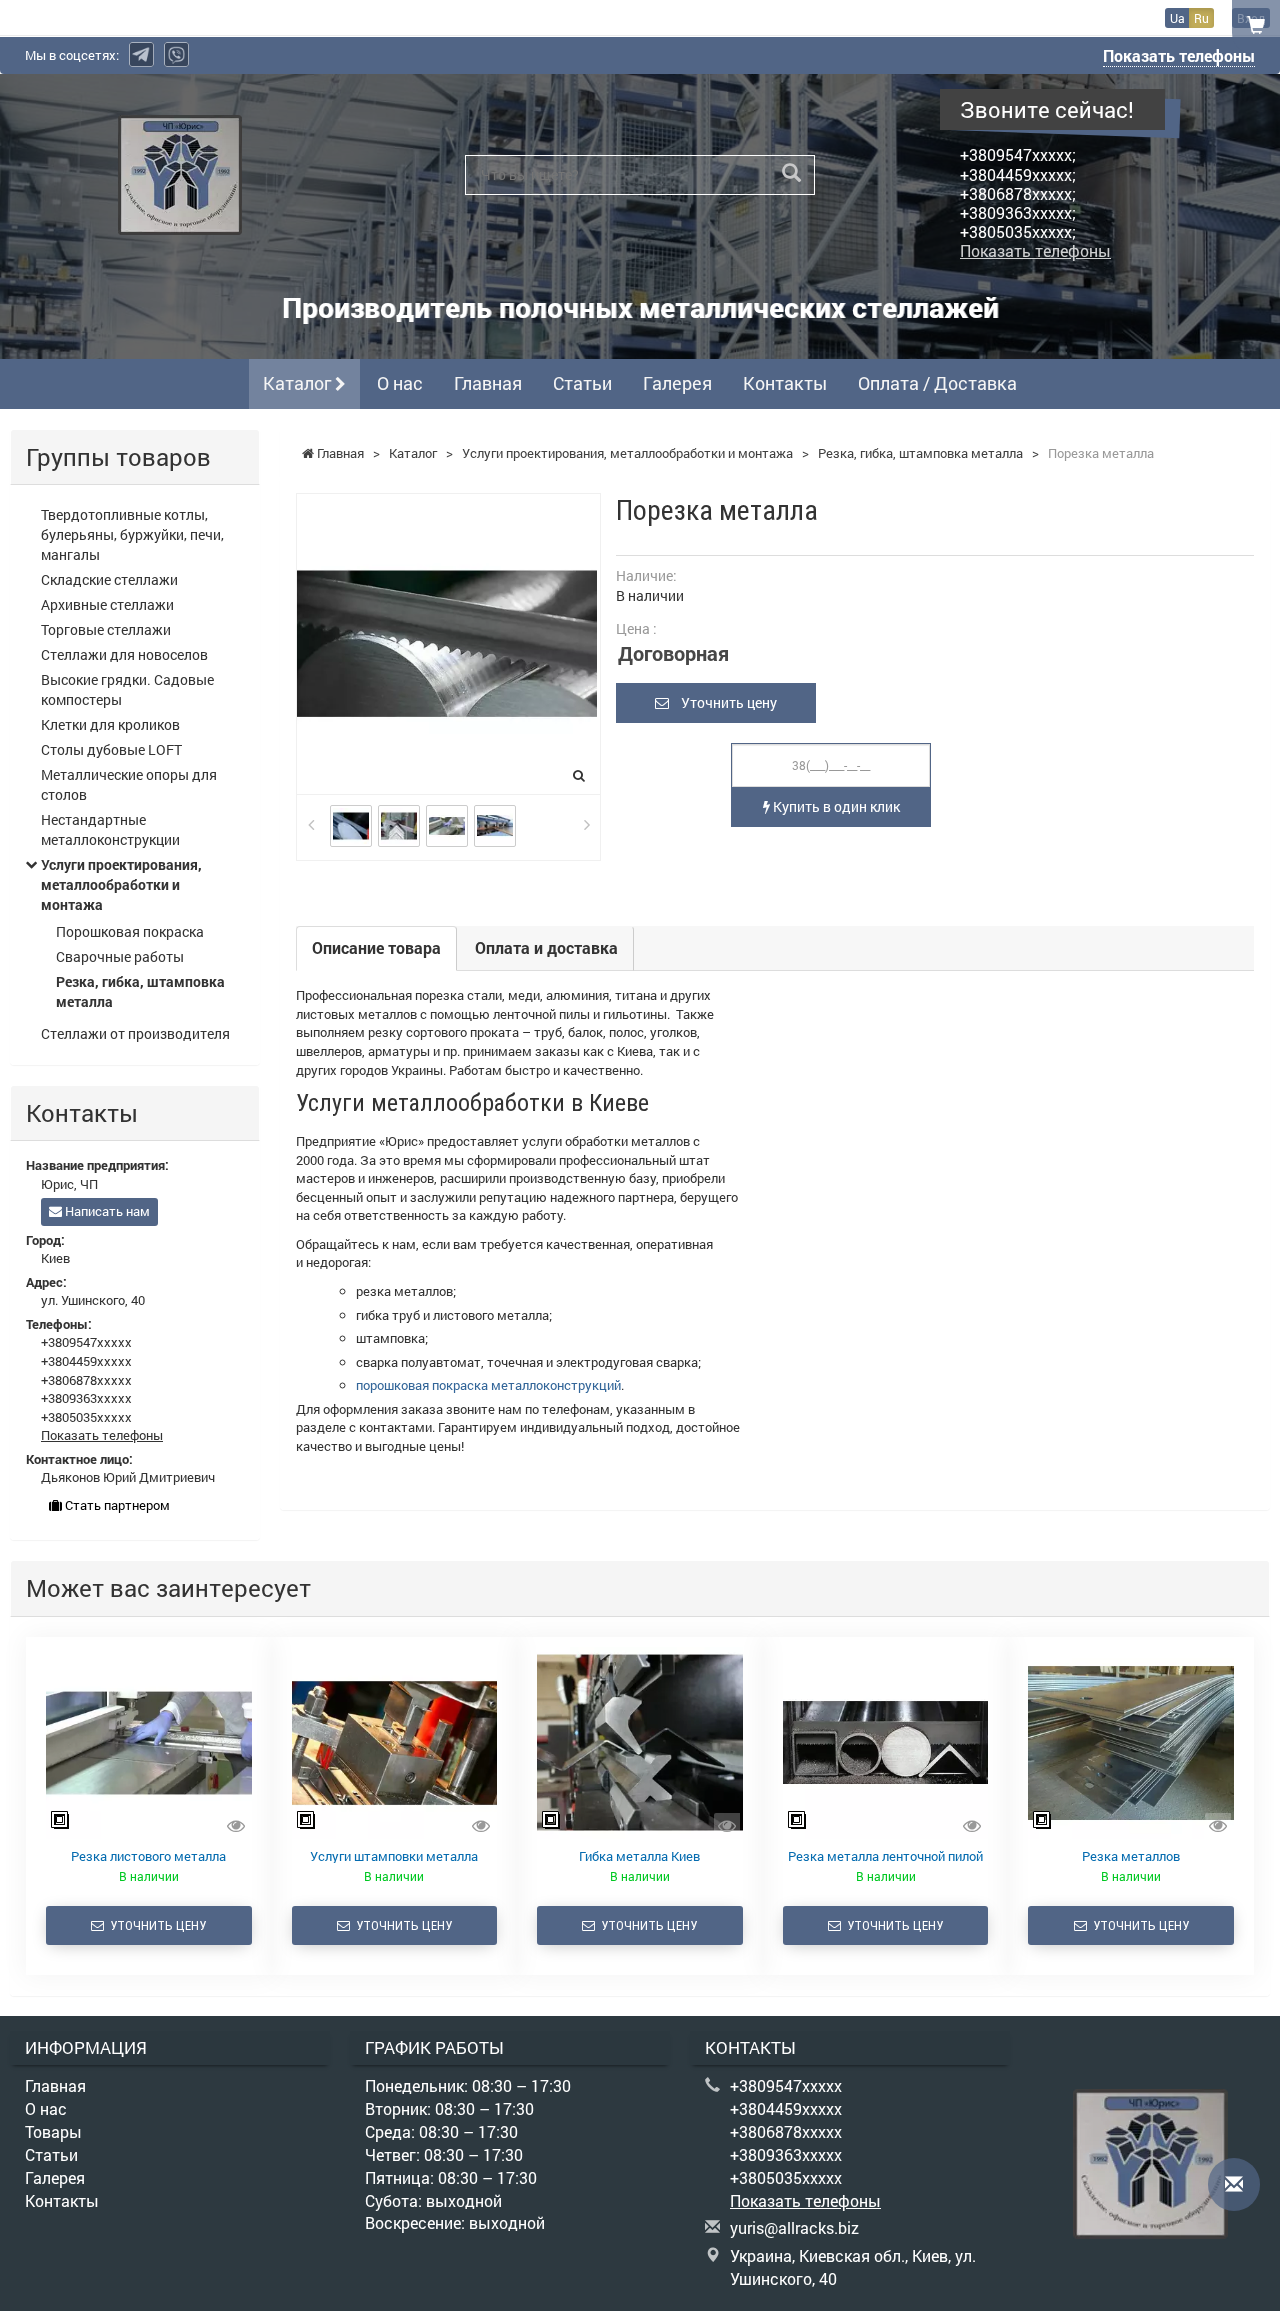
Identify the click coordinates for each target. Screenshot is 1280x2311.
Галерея (677, 383)
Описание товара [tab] (376, 947)
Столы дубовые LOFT (111, 749)
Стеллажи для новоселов (124, 654)
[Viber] (176, 54)
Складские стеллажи (109, 579)
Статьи (582, 383)
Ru (1201, 18)
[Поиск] (791, 173)
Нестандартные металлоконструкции (110, 829)
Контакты (785, 383)
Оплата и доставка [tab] (546, 947)
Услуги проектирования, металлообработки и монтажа (121, 884)
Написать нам (106, 1211)
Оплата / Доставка (937, 383)
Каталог (299, 383)
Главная (488, 383)
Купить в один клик (835, 806)
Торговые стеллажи (106, 629)
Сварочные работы (120, 956)
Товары (53, 2131)
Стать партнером (116, 1505)
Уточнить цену (723, 702)
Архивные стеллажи (107, 604)
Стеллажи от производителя (135, 1033)
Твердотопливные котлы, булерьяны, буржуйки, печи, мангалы (132, 534)
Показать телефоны (1179, 55)
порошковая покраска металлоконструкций (488, 1385)
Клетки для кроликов (110, 724)
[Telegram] (141, 54)
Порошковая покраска (130, 931)
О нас (400, 383)
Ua (1177, 18)
